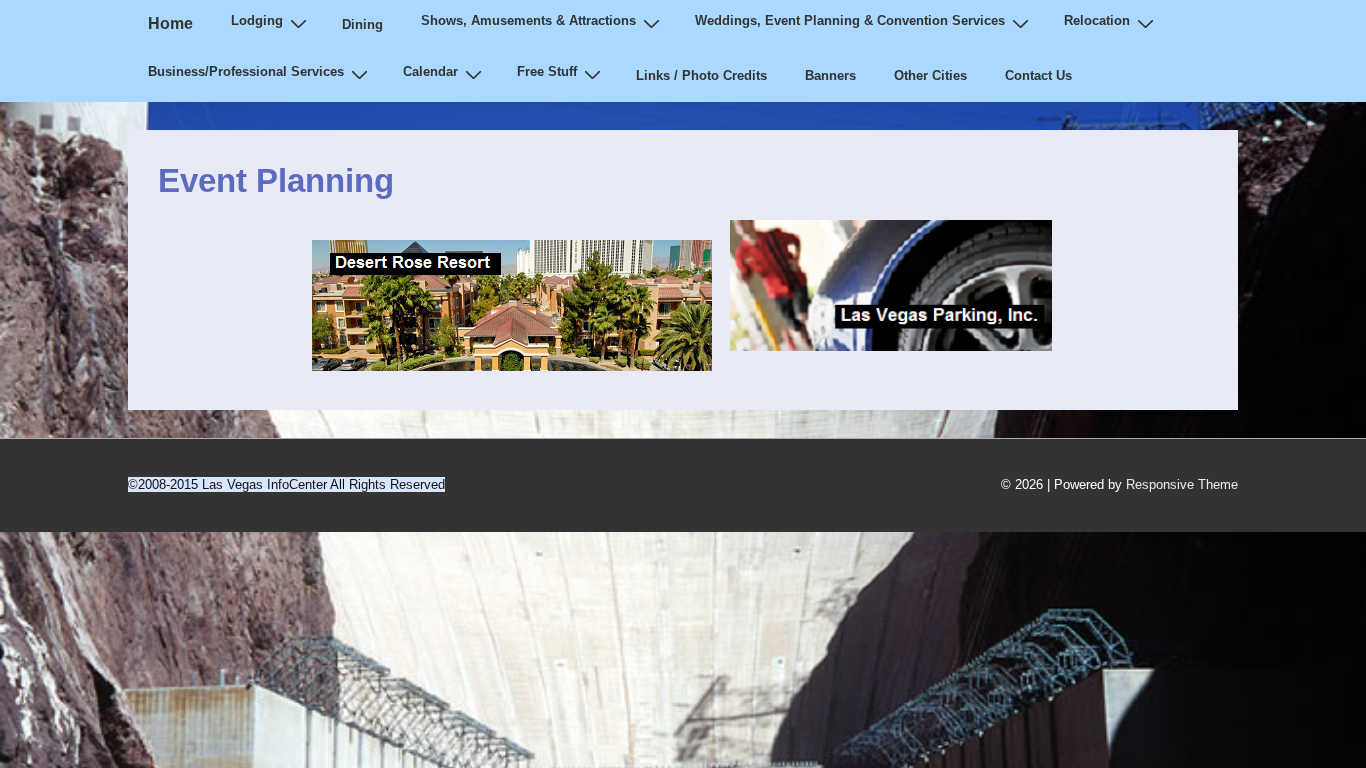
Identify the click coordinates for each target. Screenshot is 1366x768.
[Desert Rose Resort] (512, 359)
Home (170, 23)
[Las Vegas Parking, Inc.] (901, 359)
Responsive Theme (1182, 484)
